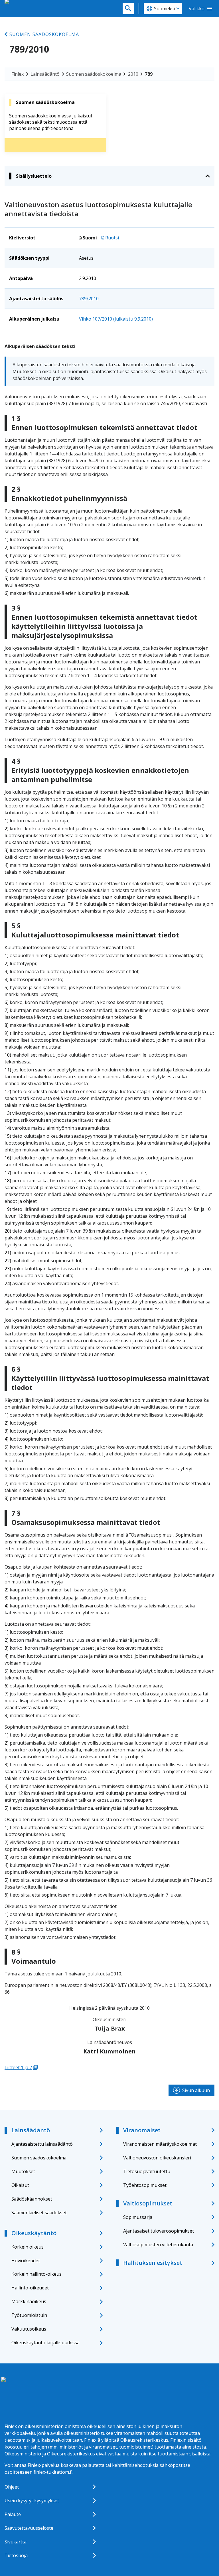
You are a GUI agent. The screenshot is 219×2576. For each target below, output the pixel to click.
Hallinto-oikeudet (30, 2288)
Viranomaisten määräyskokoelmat (160, 2144)
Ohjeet (12, 2487)
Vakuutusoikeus (29, 2329)
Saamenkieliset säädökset (39, 2213)
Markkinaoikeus (29, 2301)
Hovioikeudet (26, 2261)
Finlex (18, 74)
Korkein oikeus (28, 2247)
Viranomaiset (142, 2130)
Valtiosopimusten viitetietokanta (158, 2245)
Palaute (13, 2514)
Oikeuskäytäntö (34, 2233)
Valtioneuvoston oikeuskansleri (157, 2158)
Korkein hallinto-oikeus (36, 2274)
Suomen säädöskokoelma (44, 34)
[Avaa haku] (128, 9)
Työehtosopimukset (145, 2185)
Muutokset (23, 2171)
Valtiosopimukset (148, 2203)
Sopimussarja (138, 2217)
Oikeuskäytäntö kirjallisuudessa (45, 2343)
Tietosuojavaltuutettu (147, 2171)
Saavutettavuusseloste (29, 2528)
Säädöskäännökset (32, 2199)
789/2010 (89, 299)
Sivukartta (16, 2542)
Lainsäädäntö (45, 74)
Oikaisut (20, 2185)
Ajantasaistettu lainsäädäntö (42, 2144)
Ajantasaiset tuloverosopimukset (159, 2231)
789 (149, 74)
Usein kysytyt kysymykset (32, 2501)
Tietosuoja (16, 2555)
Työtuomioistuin (29, 2315)
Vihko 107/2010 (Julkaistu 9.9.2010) (116, 319)
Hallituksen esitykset (153, 2263)
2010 (133, 74)
